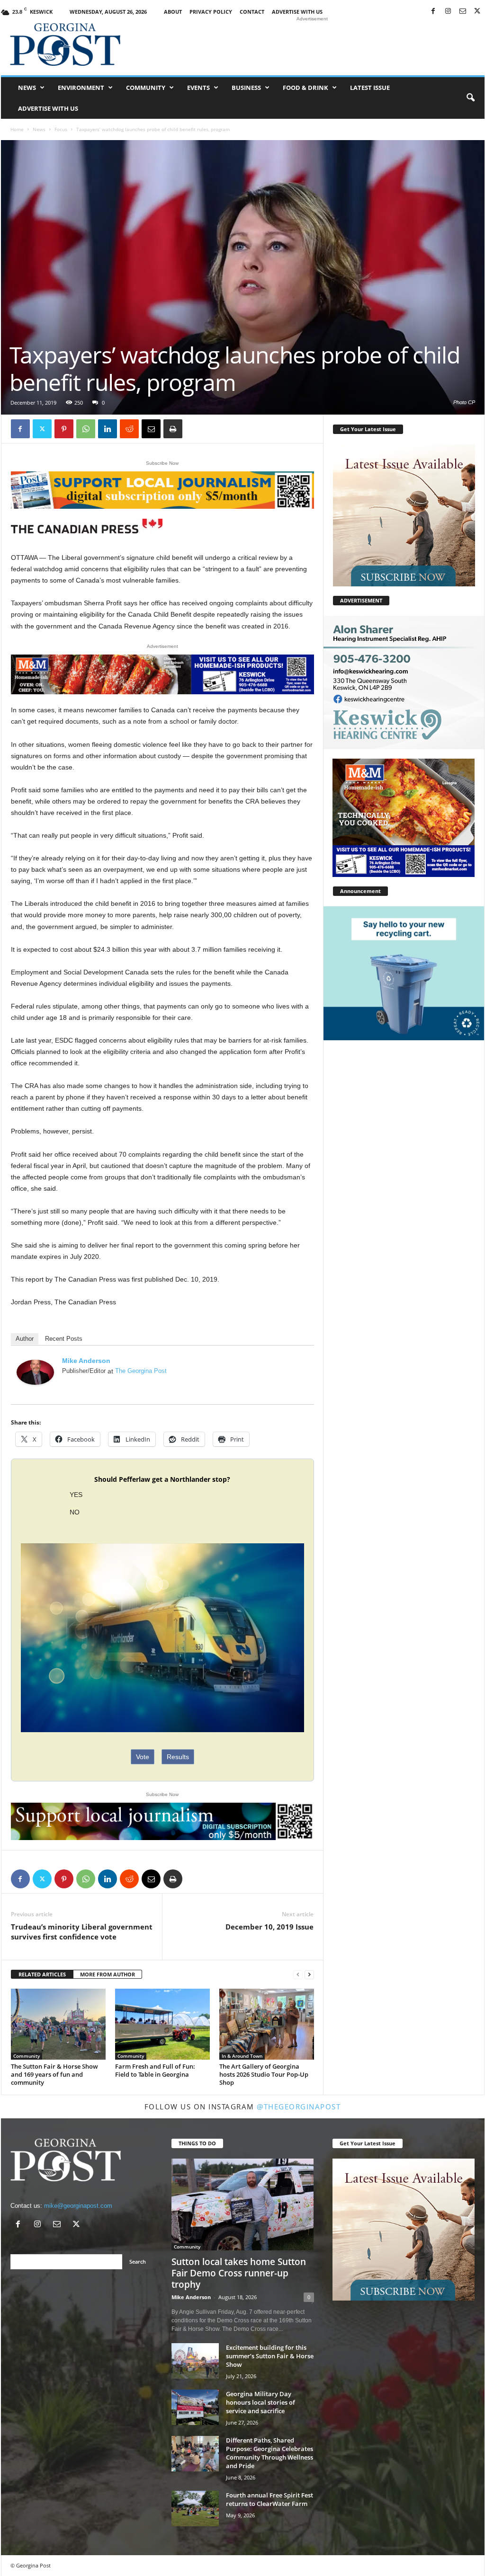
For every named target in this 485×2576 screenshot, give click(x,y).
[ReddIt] (129, 429)
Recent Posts (64, 1339)
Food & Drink (305, 88)
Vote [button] (143, 1757)
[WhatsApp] (86, 429)
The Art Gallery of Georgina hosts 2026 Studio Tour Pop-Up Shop (264, 2074)
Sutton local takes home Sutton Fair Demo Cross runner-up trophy (239, 2273)
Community (146, 88)
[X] (477, 12)
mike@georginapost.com (78, 2206)
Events (198, 88)
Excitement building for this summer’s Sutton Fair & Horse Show (270, 2356)
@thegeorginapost (299, 2107)
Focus (61, 129)
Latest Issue (370, 88)
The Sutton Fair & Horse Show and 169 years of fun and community (54, 2074)
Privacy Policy (211, 12)
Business (246, 88)
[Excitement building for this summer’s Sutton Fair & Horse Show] (195, 2361)
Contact (252, 12)
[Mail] (463, 12)
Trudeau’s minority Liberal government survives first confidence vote (82, 1932)
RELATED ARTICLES (42, 1974)
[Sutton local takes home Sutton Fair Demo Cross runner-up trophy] (243, 2204)
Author (25, 1339)
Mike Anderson (86, 1361)
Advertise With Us (297, 12)
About (173, 12)
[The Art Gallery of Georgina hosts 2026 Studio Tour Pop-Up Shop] (267, 2024)
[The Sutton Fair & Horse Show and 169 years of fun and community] (58, 2024)
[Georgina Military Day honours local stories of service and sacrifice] (195, 2407)
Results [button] (178, 1757)
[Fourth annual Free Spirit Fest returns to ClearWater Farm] (195, 2509)
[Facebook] (433, 12)
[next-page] (309, 1975)
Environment (81, 88)
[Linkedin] (108, 429)
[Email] (151, 429)
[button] (470, 98)
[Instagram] (448, 12)
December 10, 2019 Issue (269, 1927)
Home (17, 129)
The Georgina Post (141, 1371)
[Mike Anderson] (36, 1372)
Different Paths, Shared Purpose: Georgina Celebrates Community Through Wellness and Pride (269, 2453)
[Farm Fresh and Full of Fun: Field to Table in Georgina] (162, 2024)
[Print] (173, 429)
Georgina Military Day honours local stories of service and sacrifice (260, 2402)
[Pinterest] (64, 429)
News (27, 88)
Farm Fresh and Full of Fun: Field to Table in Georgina (155, 2070)
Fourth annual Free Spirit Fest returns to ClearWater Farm (269, 2499)
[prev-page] (298, 1975)
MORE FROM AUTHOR (108, 1974)
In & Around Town (242, 2056)
